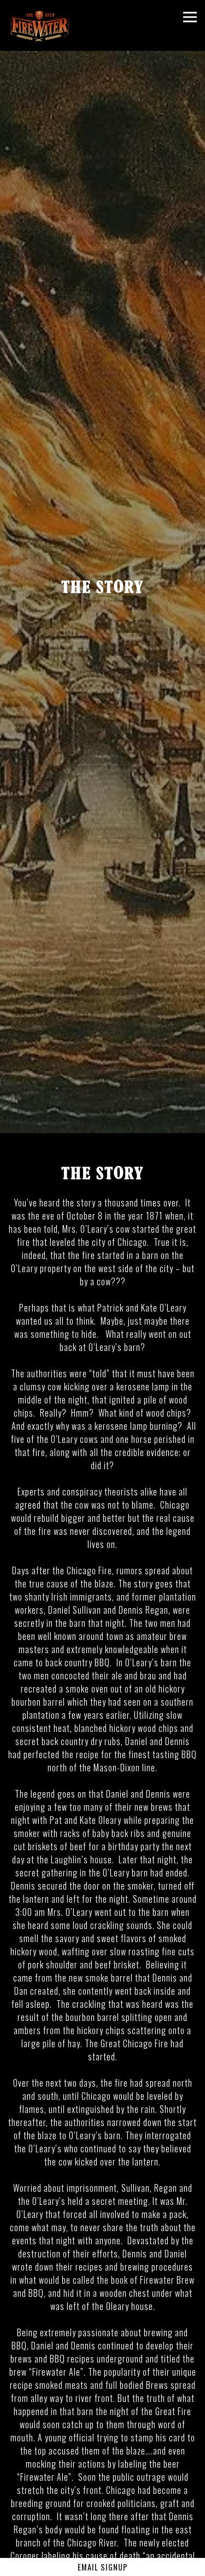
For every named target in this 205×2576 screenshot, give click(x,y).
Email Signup (103, 2567)
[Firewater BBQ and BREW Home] (45, 25)
